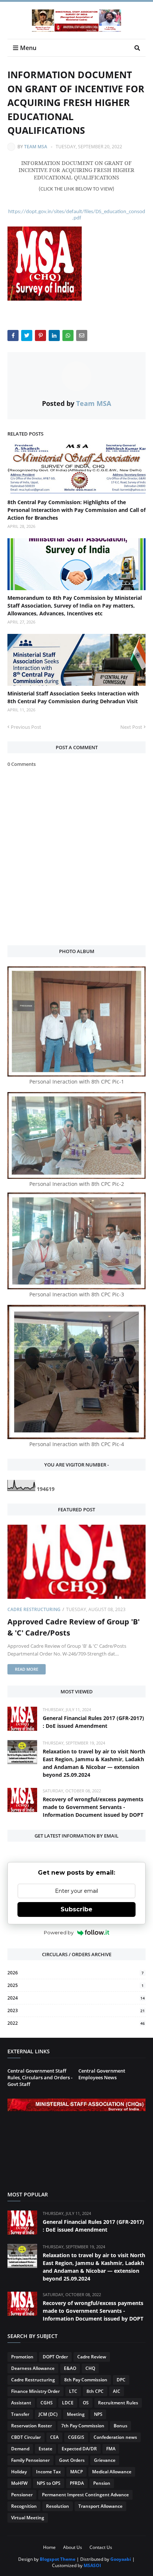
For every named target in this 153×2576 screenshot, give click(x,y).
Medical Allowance (112, 2472)
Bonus (121, 2426)
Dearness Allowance (33, 2368)
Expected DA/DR (79, 2449)
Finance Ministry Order (35, 2391)
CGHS (47, 2403)
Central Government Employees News (102, 2074)
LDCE (68, 2403)
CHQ (90, 2368)
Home (49, 2547)
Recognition (24, 2506)
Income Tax (48, 2472)
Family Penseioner (30, 2460)
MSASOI (92, 2565)
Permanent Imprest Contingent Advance (85, 2495)
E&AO (70, 2368)
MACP (76, 2472)
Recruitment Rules (118, 2403)
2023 (76, 2010)
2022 (76, 2023)
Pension (102, 2483)
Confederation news (115, 2437)
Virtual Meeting (28, 2518)
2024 (76, 1998)
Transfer (20, 2414)
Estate (45, 2449)
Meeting (76, 2414)
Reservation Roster (32, 2426)
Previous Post (26, 727)
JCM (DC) (48, 2414)
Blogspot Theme (58, 2559)
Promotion (22, 2357)
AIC (117, 2391)
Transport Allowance (100, 2506)
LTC (73, 2391)
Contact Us (101, 2547)
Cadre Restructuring (34, 1609)
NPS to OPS (49, 2483)
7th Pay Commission (83, 2426)
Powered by (59, 1932)
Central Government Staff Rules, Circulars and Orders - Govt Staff (40, 2077)
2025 (76, 1985)
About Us (73, 2547)
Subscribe (76, 1909)
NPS (98, 2414)
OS (86, 2403)
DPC (121, 2380)
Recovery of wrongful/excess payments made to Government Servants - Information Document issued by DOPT (93, 1807)
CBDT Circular (26, 2437)
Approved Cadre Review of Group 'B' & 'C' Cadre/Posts (74, 1627)
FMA (111, 2449)
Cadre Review (92, 2357)
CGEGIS (76, 2437)
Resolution (58, 2506)
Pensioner (22, 2495)
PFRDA (77, 2483)
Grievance (105, 2460)
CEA (54, 2437)
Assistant (21, 2403)
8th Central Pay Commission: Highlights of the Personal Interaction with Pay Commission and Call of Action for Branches (76, 510)
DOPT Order (55, 2357)
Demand (20, 2449)
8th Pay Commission (86, 2380)
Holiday (19, 2472)
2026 (76, 1973)
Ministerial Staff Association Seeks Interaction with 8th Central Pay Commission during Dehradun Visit (73, 697)
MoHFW (19, 2483)
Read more (27, 1669)
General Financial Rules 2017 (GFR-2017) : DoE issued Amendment (93, 1722)
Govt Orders (72, 2460)
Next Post (131, 727)
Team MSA (36, 147)
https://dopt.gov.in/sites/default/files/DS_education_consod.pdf (77, 215)
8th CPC (95, 2391)
